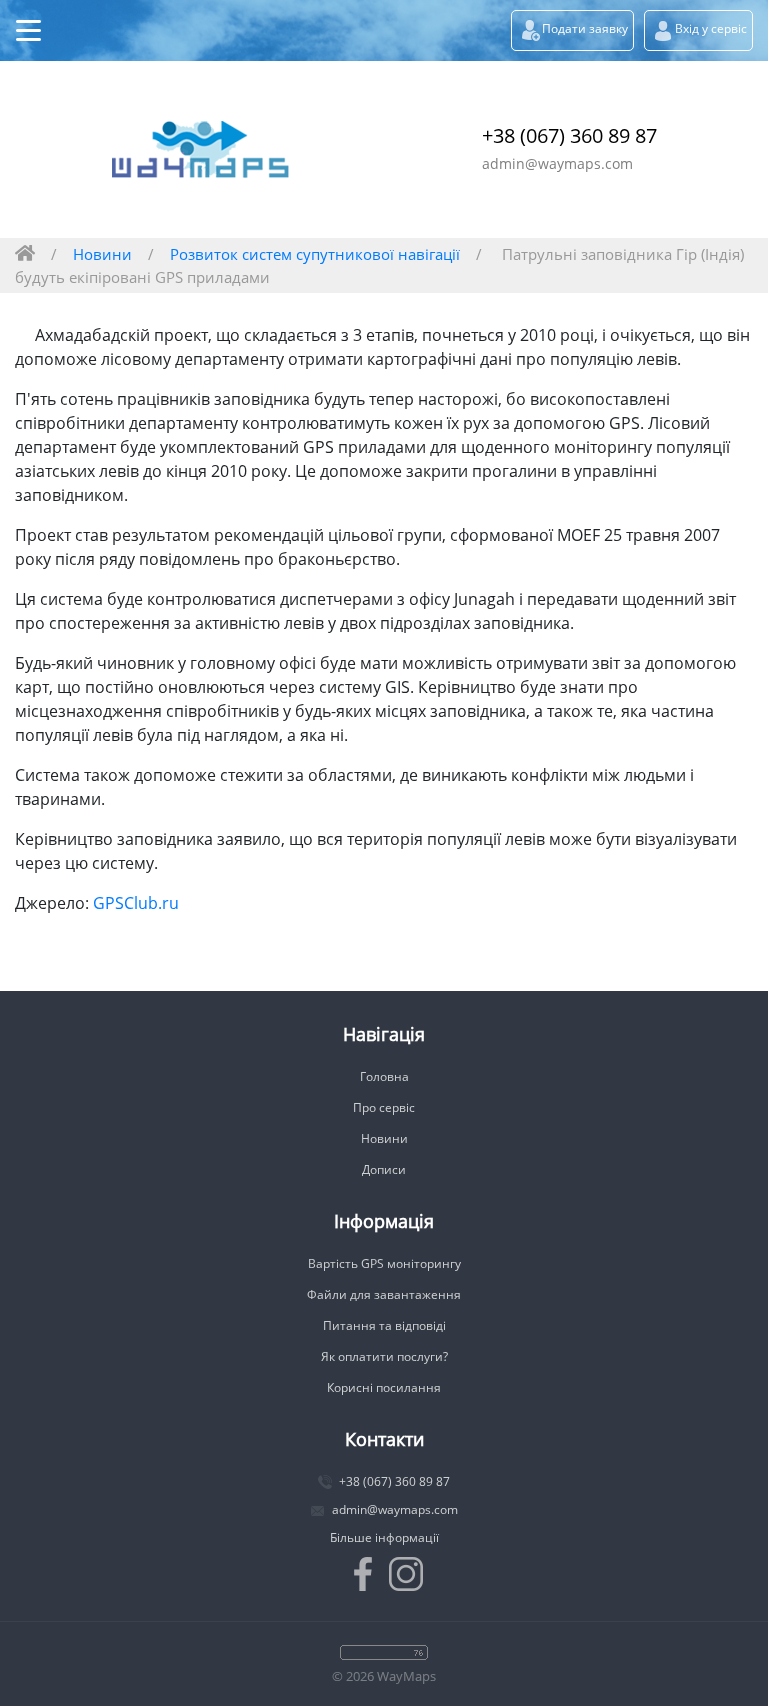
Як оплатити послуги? (384, 1356)
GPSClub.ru (136, 903)
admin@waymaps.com (557, 163)
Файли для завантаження (384, 1294)
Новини (102, 254)
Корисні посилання (384, 1387)
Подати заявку (585, 28)
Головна (384, 1076)
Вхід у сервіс (711, 28)
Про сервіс (384, 1107)
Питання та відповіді (384, 1325)
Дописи (384, 1169)
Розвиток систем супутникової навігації (315, 254)
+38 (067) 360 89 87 (569, 135)
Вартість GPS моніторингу (384, 1263)
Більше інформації (384, 1537)
